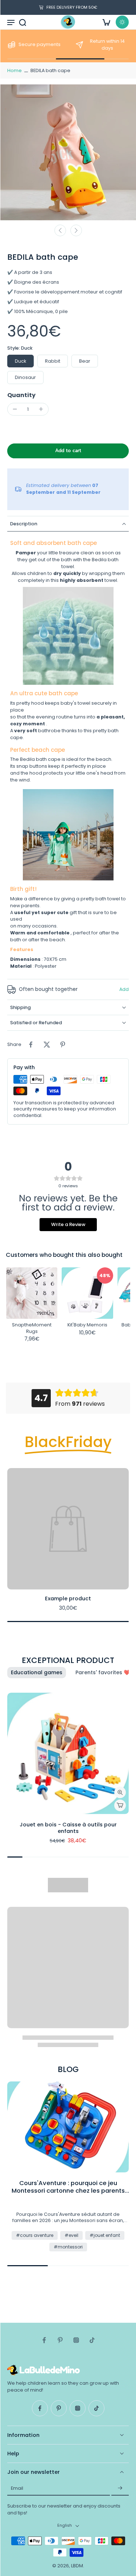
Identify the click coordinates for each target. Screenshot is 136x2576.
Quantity (21, 395)
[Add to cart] (120, 1805)
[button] (68, 451)
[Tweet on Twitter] (47, 1045)
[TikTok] (92, 2340)
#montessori (68, 2247)
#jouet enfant (105, 2235)
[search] (22, 22)
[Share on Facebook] (31, 1045)
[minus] (15, 409)
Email (17, 2488)
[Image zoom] (68, 152)
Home (15, 70)
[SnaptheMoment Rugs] (32, 1293)
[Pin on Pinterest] (63, 1045)
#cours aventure (35, 2235)
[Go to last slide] (60, 230)
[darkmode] (122, 22)
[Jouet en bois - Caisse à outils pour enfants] (68, 1753)
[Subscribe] (120, 2488)
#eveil (71, 2235)
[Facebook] (44, 2340)
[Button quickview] (120, 1792)
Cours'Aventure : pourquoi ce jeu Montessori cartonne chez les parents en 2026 (68, 2187)
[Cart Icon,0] (106, 22)
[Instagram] (76, 2340)
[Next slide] (76, 230)
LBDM (77, 2566)
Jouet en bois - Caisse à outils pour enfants (68, 1828)
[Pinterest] (60, 2340)
